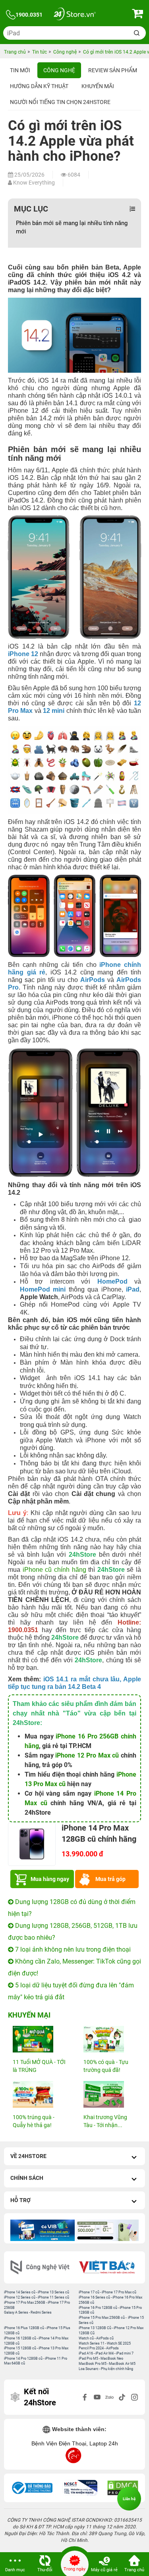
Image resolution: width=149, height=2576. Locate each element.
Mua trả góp (110, 1879)
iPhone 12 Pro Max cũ (87, 1755)
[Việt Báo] (108, 2267)
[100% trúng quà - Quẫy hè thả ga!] (39, 2094)
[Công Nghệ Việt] (41, 2267)
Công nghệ (59, 70)
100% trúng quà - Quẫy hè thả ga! (34, 2121)
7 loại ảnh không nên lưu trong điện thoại (72, 1949)
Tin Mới (20, 70)
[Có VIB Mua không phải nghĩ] (43, 2230)
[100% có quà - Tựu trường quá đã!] (110, 2039)
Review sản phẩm (113, 70)
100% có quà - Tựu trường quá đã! (106, 2066)
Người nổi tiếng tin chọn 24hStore (60, 102)
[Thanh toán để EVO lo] (107, 2230)
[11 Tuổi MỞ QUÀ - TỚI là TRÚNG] (39, 2039)
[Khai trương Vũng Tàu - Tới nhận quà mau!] (110, 2094)
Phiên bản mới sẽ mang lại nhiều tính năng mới (72, 227)
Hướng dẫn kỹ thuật (39, 86)
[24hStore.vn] (74, 15)
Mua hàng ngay (50, 1879)
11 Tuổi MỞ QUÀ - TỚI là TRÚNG (39, 2066)
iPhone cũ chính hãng (54, 1570)
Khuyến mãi (98, 86)
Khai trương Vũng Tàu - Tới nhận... (105, 2121)
